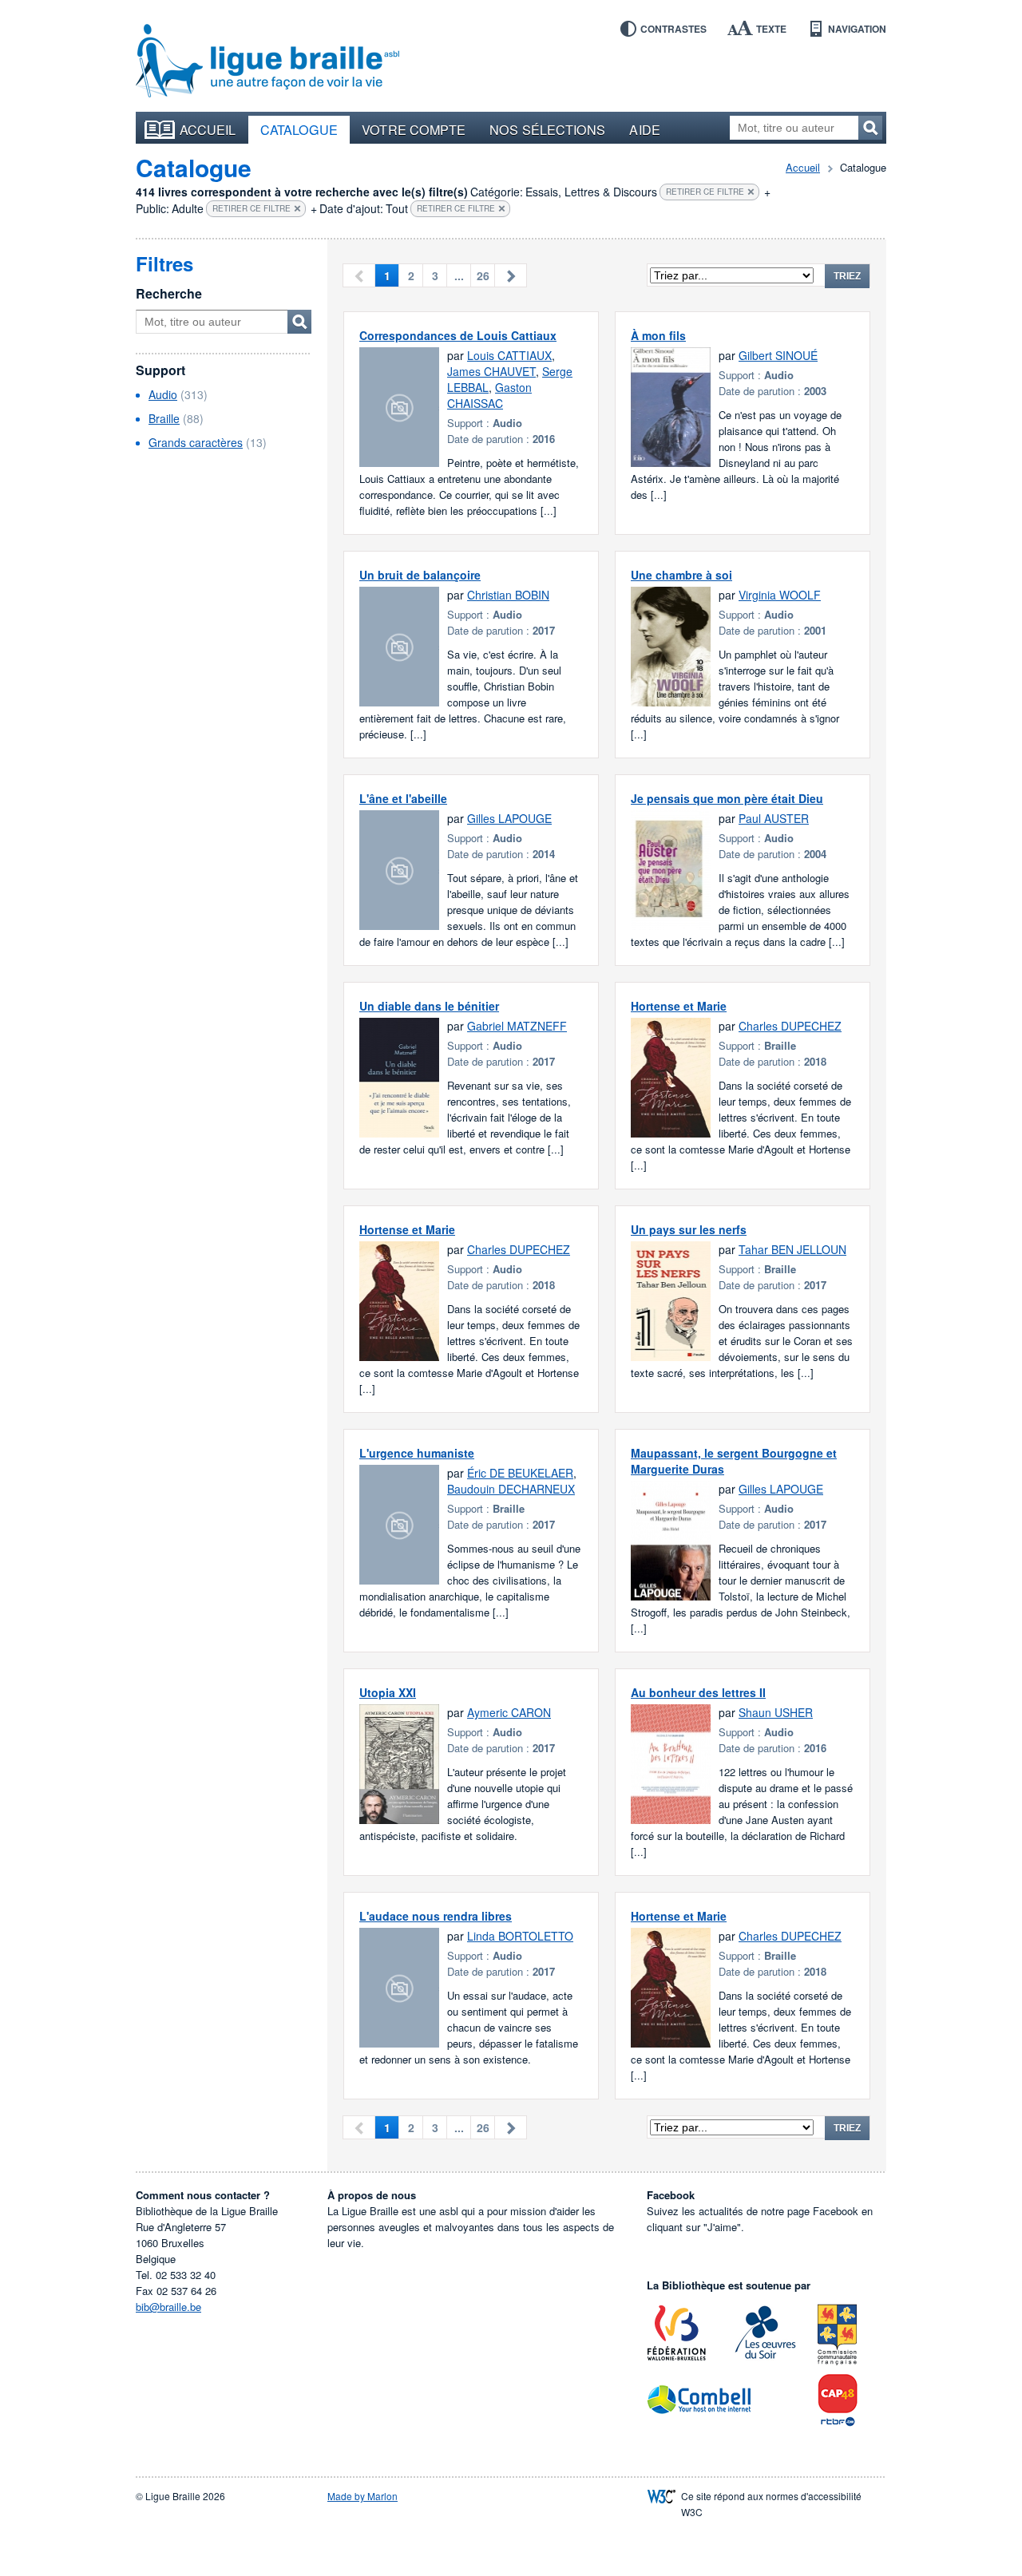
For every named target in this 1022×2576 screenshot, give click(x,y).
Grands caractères (196, 442)
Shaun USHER (776, 1712)
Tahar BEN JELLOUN (792, 1249)
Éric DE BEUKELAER (520, 1473)
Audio (163, 394)
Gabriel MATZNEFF (517, 1026)
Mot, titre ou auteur (299, 322)
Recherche (169, 293)
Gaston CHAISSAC (489, 395)
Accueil (208, 129)
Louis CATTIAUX (509, 355)
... (459, 275)
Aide (644, 129)
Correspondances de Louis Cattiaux (458, 335)
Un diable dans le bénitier (429, 1006)
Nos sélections (547, 129)
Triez (847, 276)
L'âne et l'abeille (403, 798)
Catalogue (299, 129)
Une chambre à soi (681, 575)
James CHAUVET (491, 371)
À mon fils (658, 335)
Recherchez (870, 128)
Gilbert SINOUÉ (778, 355)
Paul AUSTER (774, 818)
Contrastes (673, 29)
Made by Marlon (362, 2496)
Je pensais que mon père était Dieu (727, 798)
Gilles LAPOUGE (509, 818)
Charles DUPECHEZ (790, 1026)
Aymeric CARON (509, 1712)
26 (483, 275)
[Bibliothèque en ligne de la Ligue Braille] (267, 61)
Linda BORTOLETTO (520, 1936)
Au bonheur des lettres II (698, 1692)
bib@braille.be (168, 2307)
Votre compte (414, 129)
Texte (771, 29)
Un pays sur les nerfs (689, 1229)
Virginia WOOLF (780, 595)
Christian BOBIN (508, 595)
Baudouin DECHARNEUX (511, 1489)
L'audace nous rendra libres (436, 1916)
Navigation (857, 29)
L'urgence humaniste (417, 1453)
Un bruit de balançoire (420, 575)
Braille (164, 418)
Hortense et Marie (679, 1006)
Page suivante (511, 275)
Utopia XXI (388, 1692)
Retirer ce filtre (705, 192)
